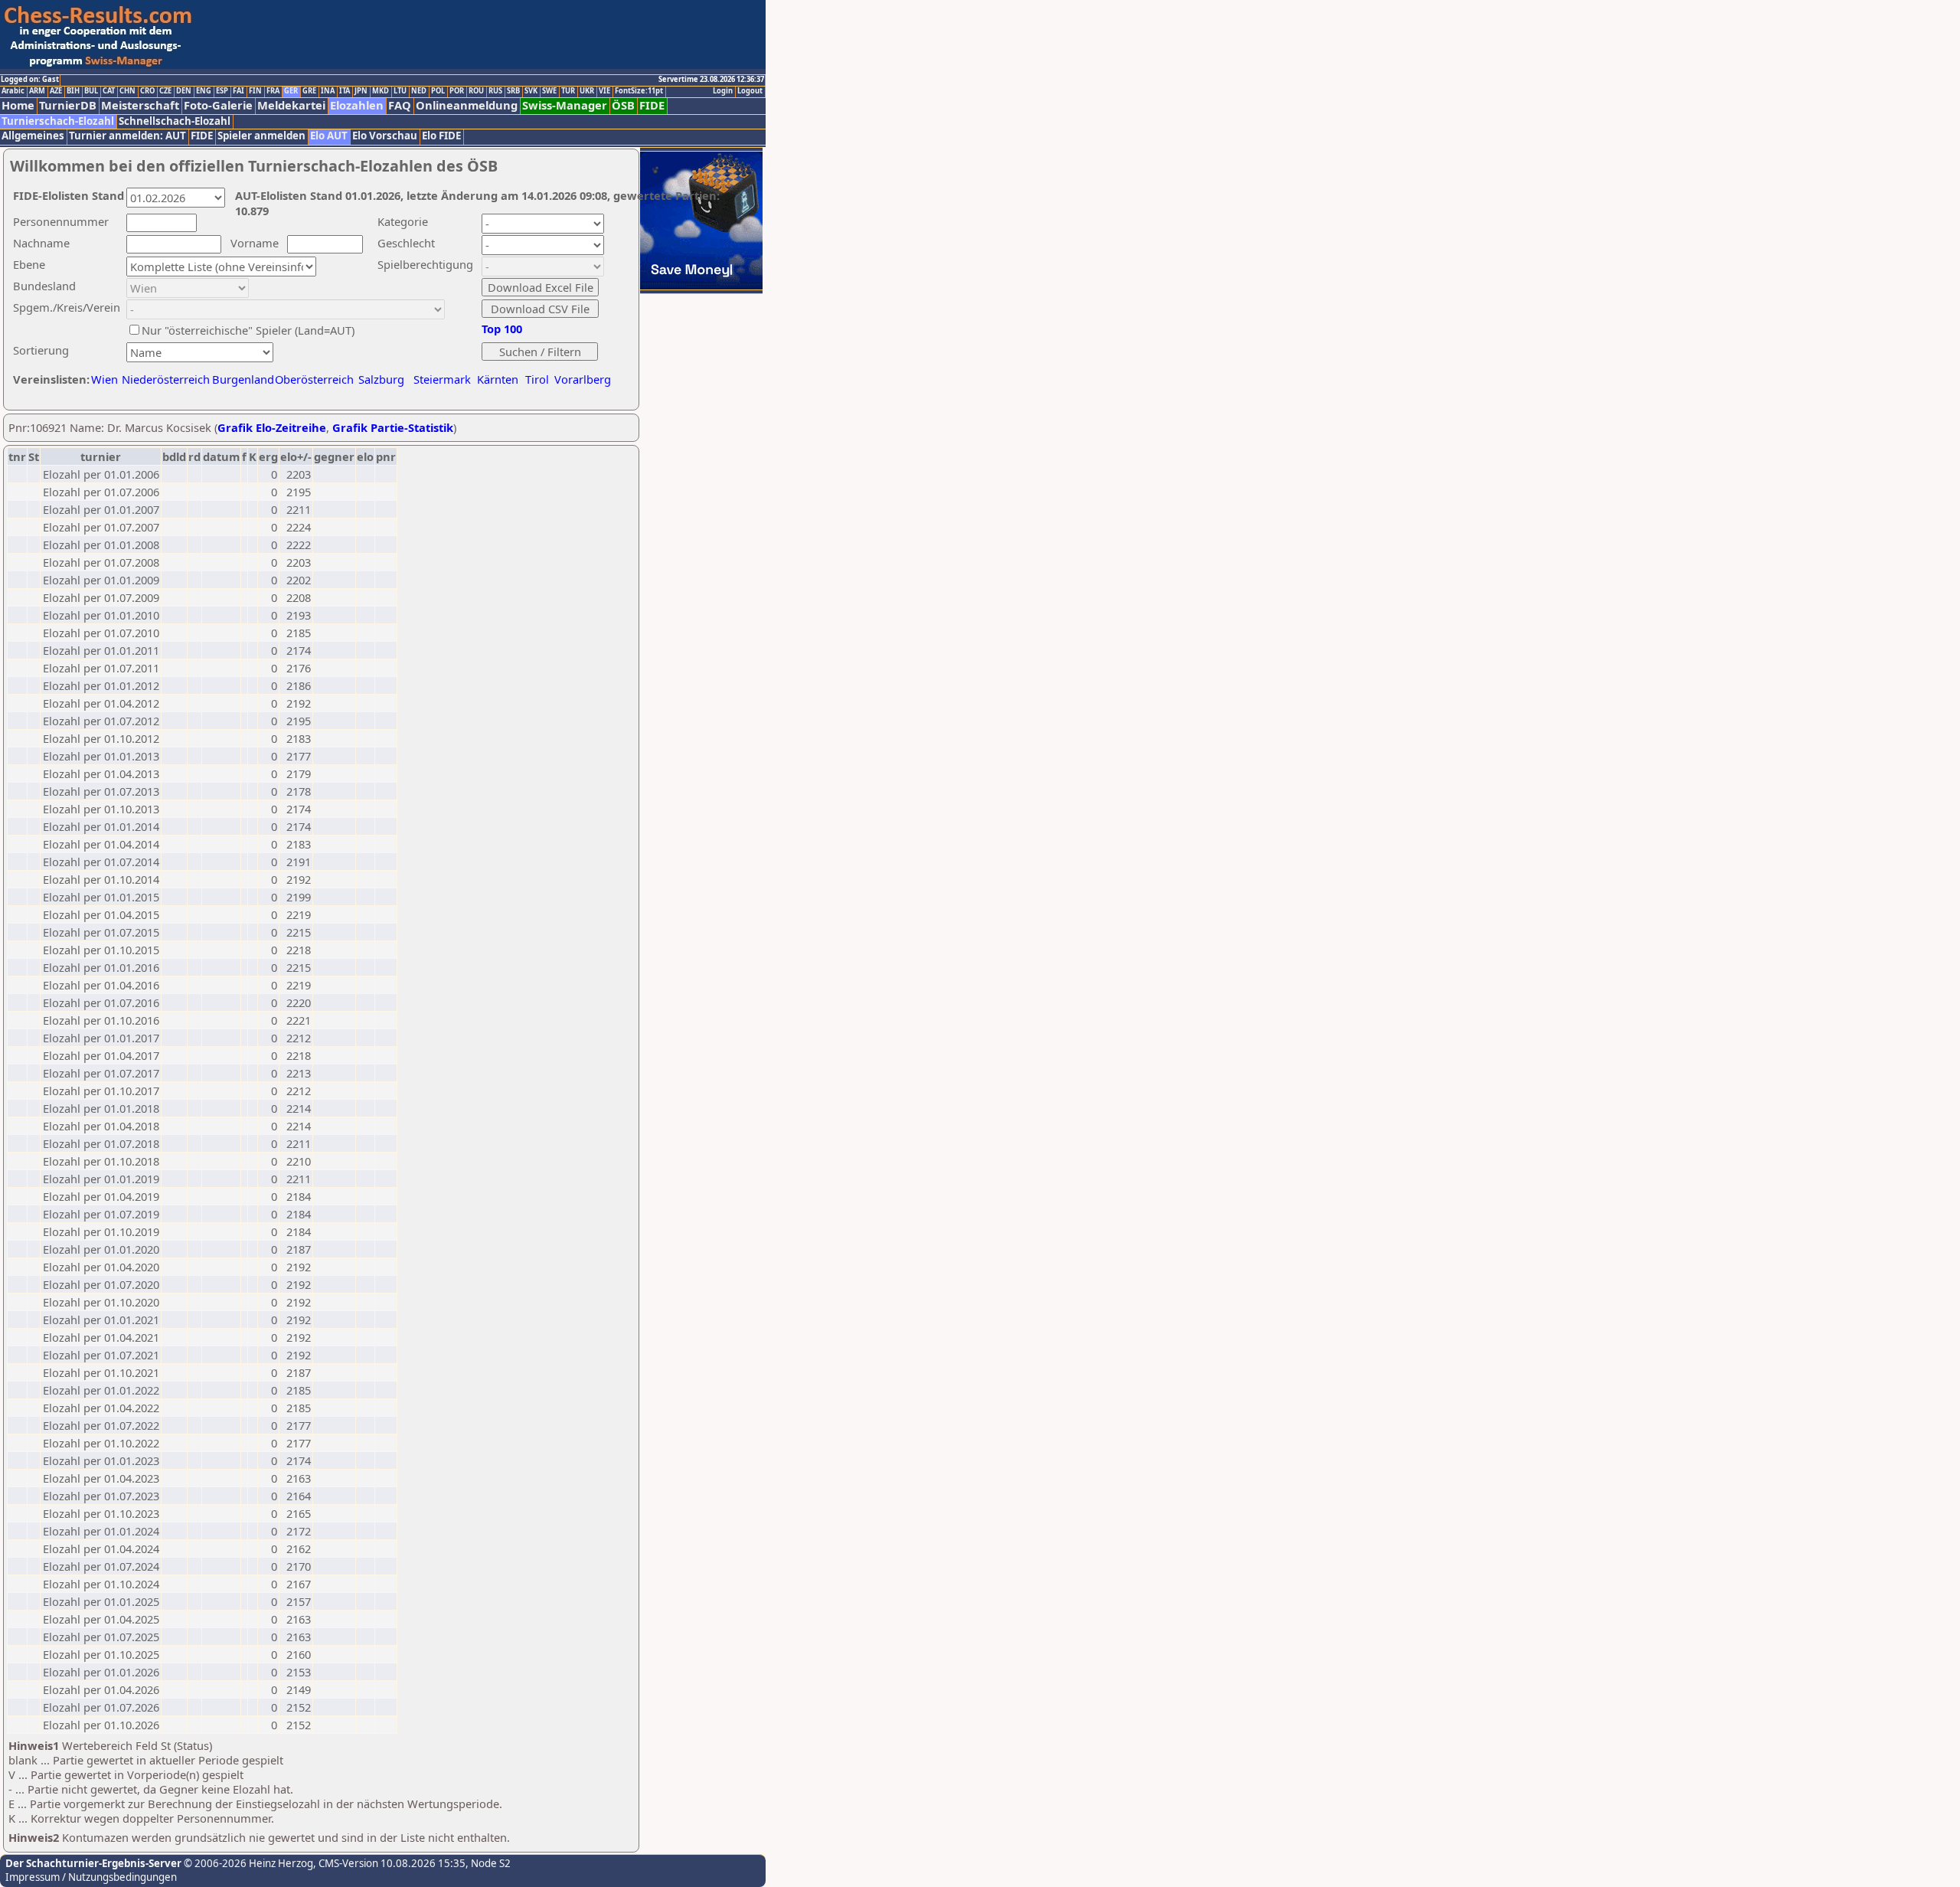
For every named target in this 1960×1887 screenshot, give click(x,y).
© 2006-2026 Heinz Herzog (247, 1863)
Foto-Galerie (218, 105)
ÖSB (623, 105)
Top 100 (502, 329)
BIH (73, 91)
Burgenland (243, 379)
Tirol (537, 379)
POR (457, 91)
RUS (495, 91)
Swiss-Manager (565, 105)
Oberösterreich (314, 379)
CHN (127, 91)
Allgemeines (33, 136)
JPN (361, 91)
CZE (165, 91)
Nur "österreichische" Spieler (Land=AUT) (248, 330)
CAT (109, 91)
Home (18, 105)
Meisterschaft (140, 105)
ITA (345, 91)
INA (328, 91)
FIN (255, 91)
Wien (105, 379)
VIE (604, 91)
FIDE (652, 105)
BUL (91, 91)
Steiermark (442, 379)
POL (438, 91)
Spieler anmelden (261, 136)
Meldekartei (291, 105)
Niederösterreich (163, 379)
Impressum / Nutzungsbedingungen (91, 1877)
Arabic (13, 91)
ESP (222, 91)
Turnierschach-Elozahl (58, 121)
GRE (309, 91)
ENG (204, 91)
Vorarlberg (583, 379)
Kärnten (498, 379)
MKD (381, 91)
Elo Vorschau (385, 136)
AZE (56, 91)
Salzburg (381, 379)
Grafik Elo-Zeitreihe (272, 427)
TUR (568, 91)
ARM (37, 91)
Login (723, 91)
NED (419, 91)
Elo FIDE (441, 136)
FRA (273, 91)
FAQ (400, 105)
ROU (476, 91)
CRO (147, 91)
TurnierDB (68, 105)
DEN (184, 91)
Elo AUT (329, 136)
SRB (513, 91)
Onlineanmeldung (467, 105)
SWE (549, 91)
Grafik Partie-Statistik (393, 427)
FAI (238, 91)
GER (291, 91)
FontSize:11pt (639, 91)
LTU (400, 91)
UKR (587, 91)
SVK (531, 91)
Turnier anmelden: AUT (127, 136)
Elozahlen (357, 105)
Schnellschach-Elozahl (175, 121)
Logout (750, 91)
